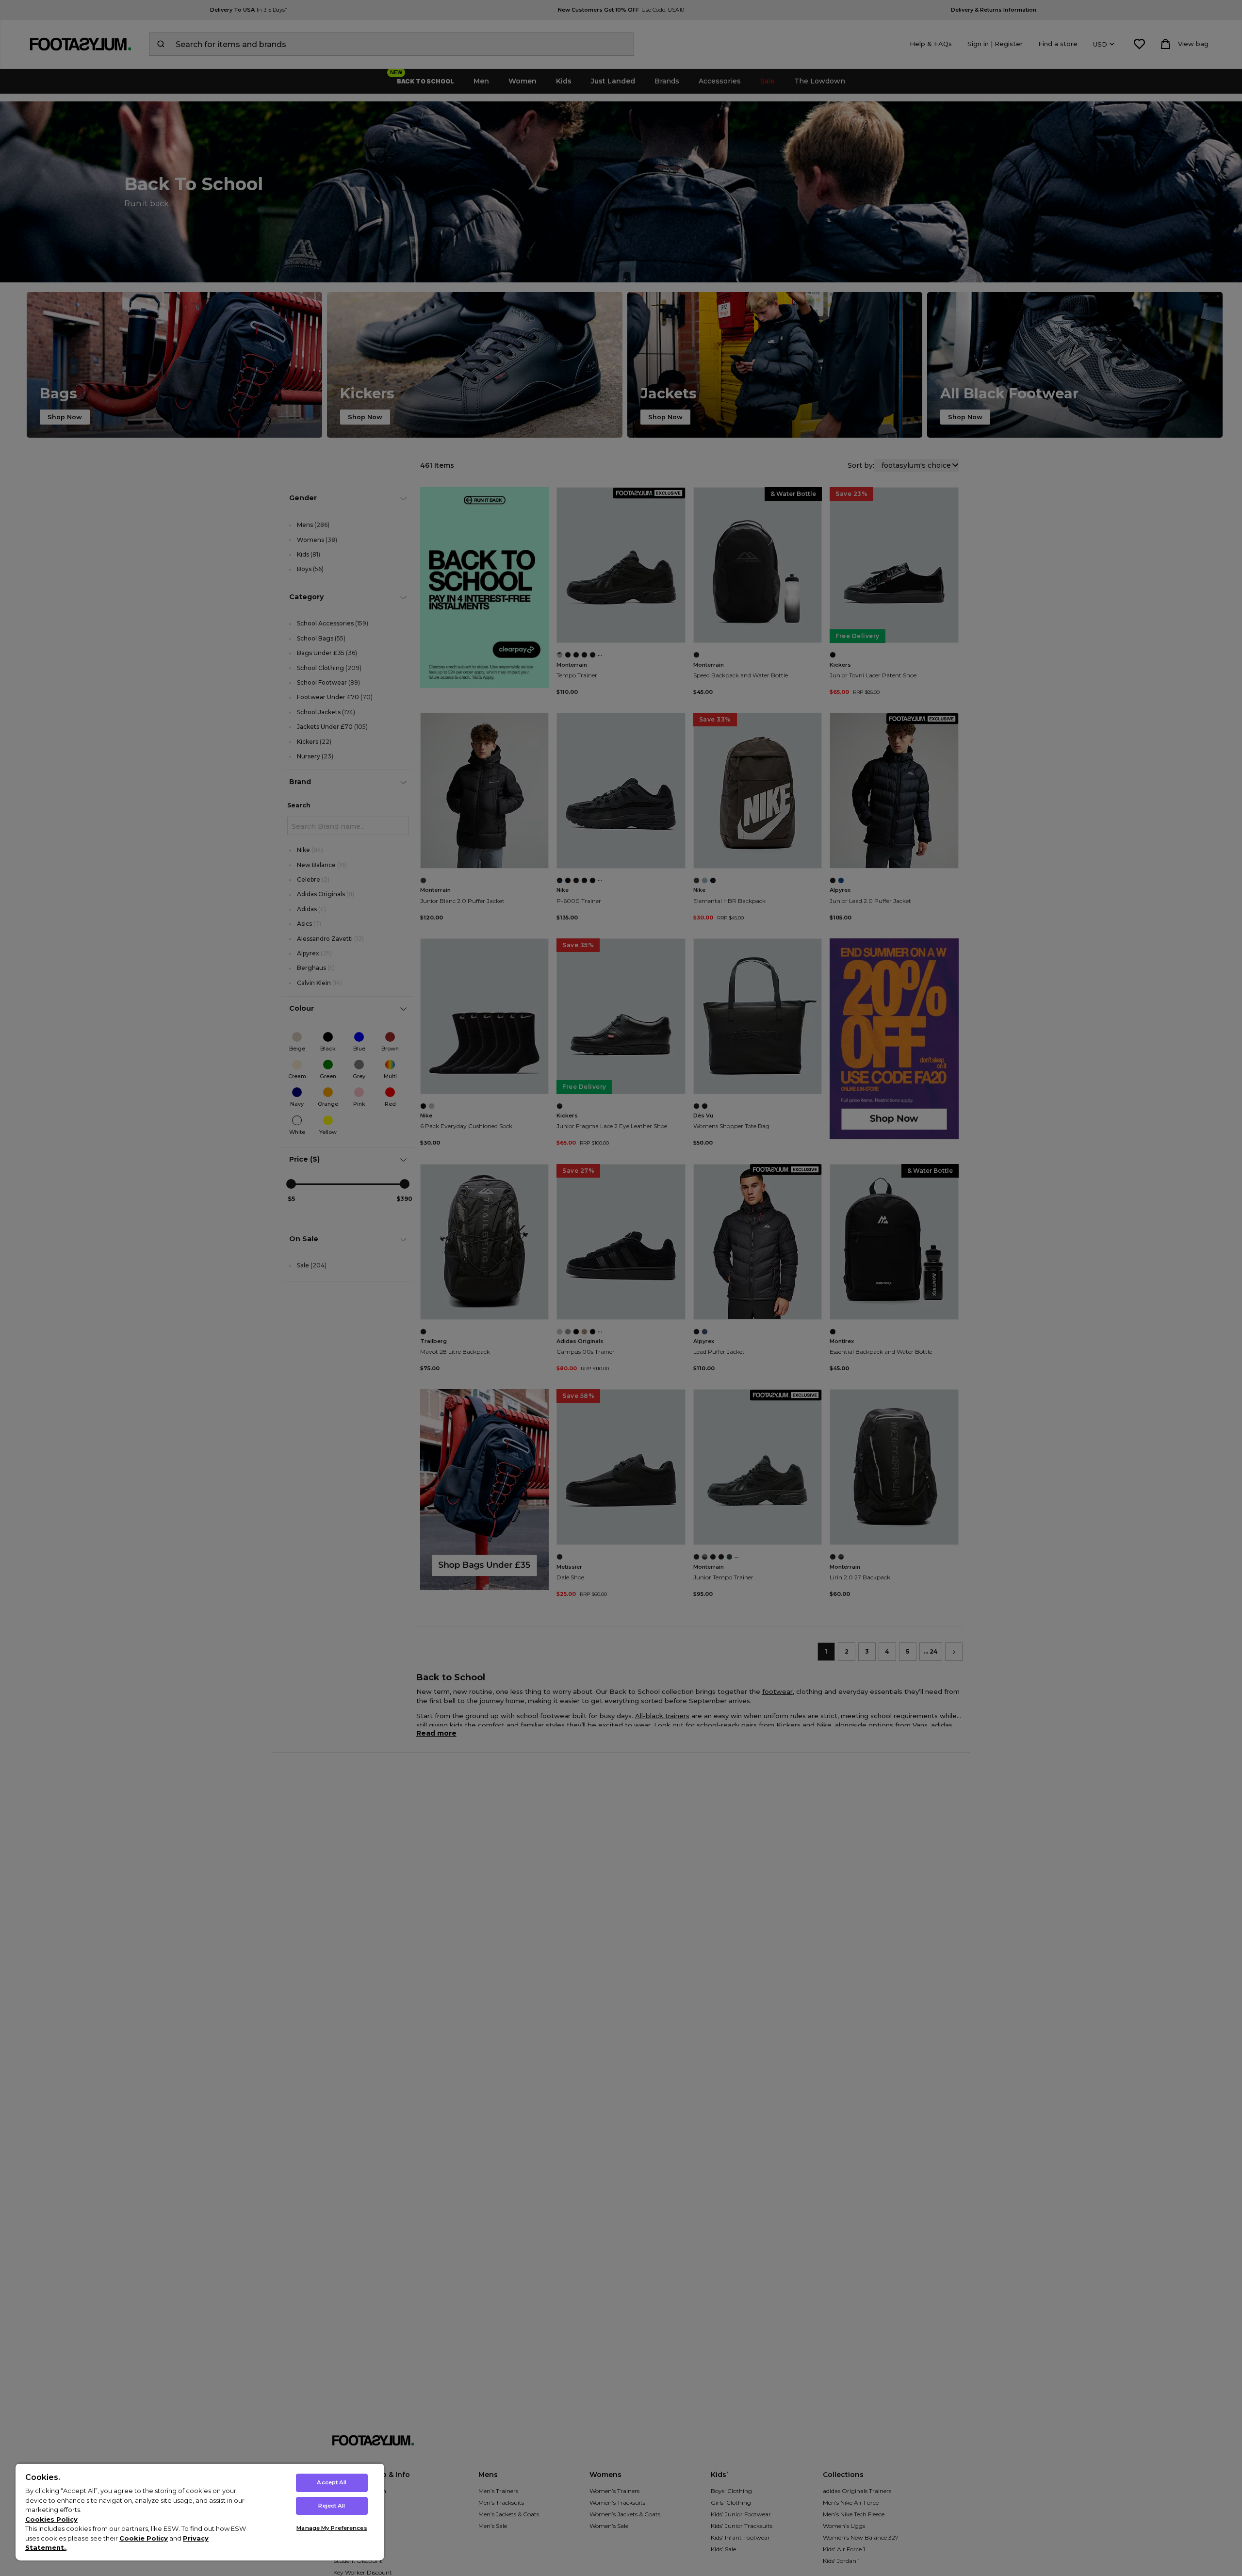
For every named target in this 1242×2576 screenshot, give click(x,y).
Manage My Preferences (332, 2528)
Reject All (332, 2506)
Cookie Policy (144, 2538)
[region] (200, 2512)
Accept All (332, 2482)
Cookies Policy (51, 2519)
